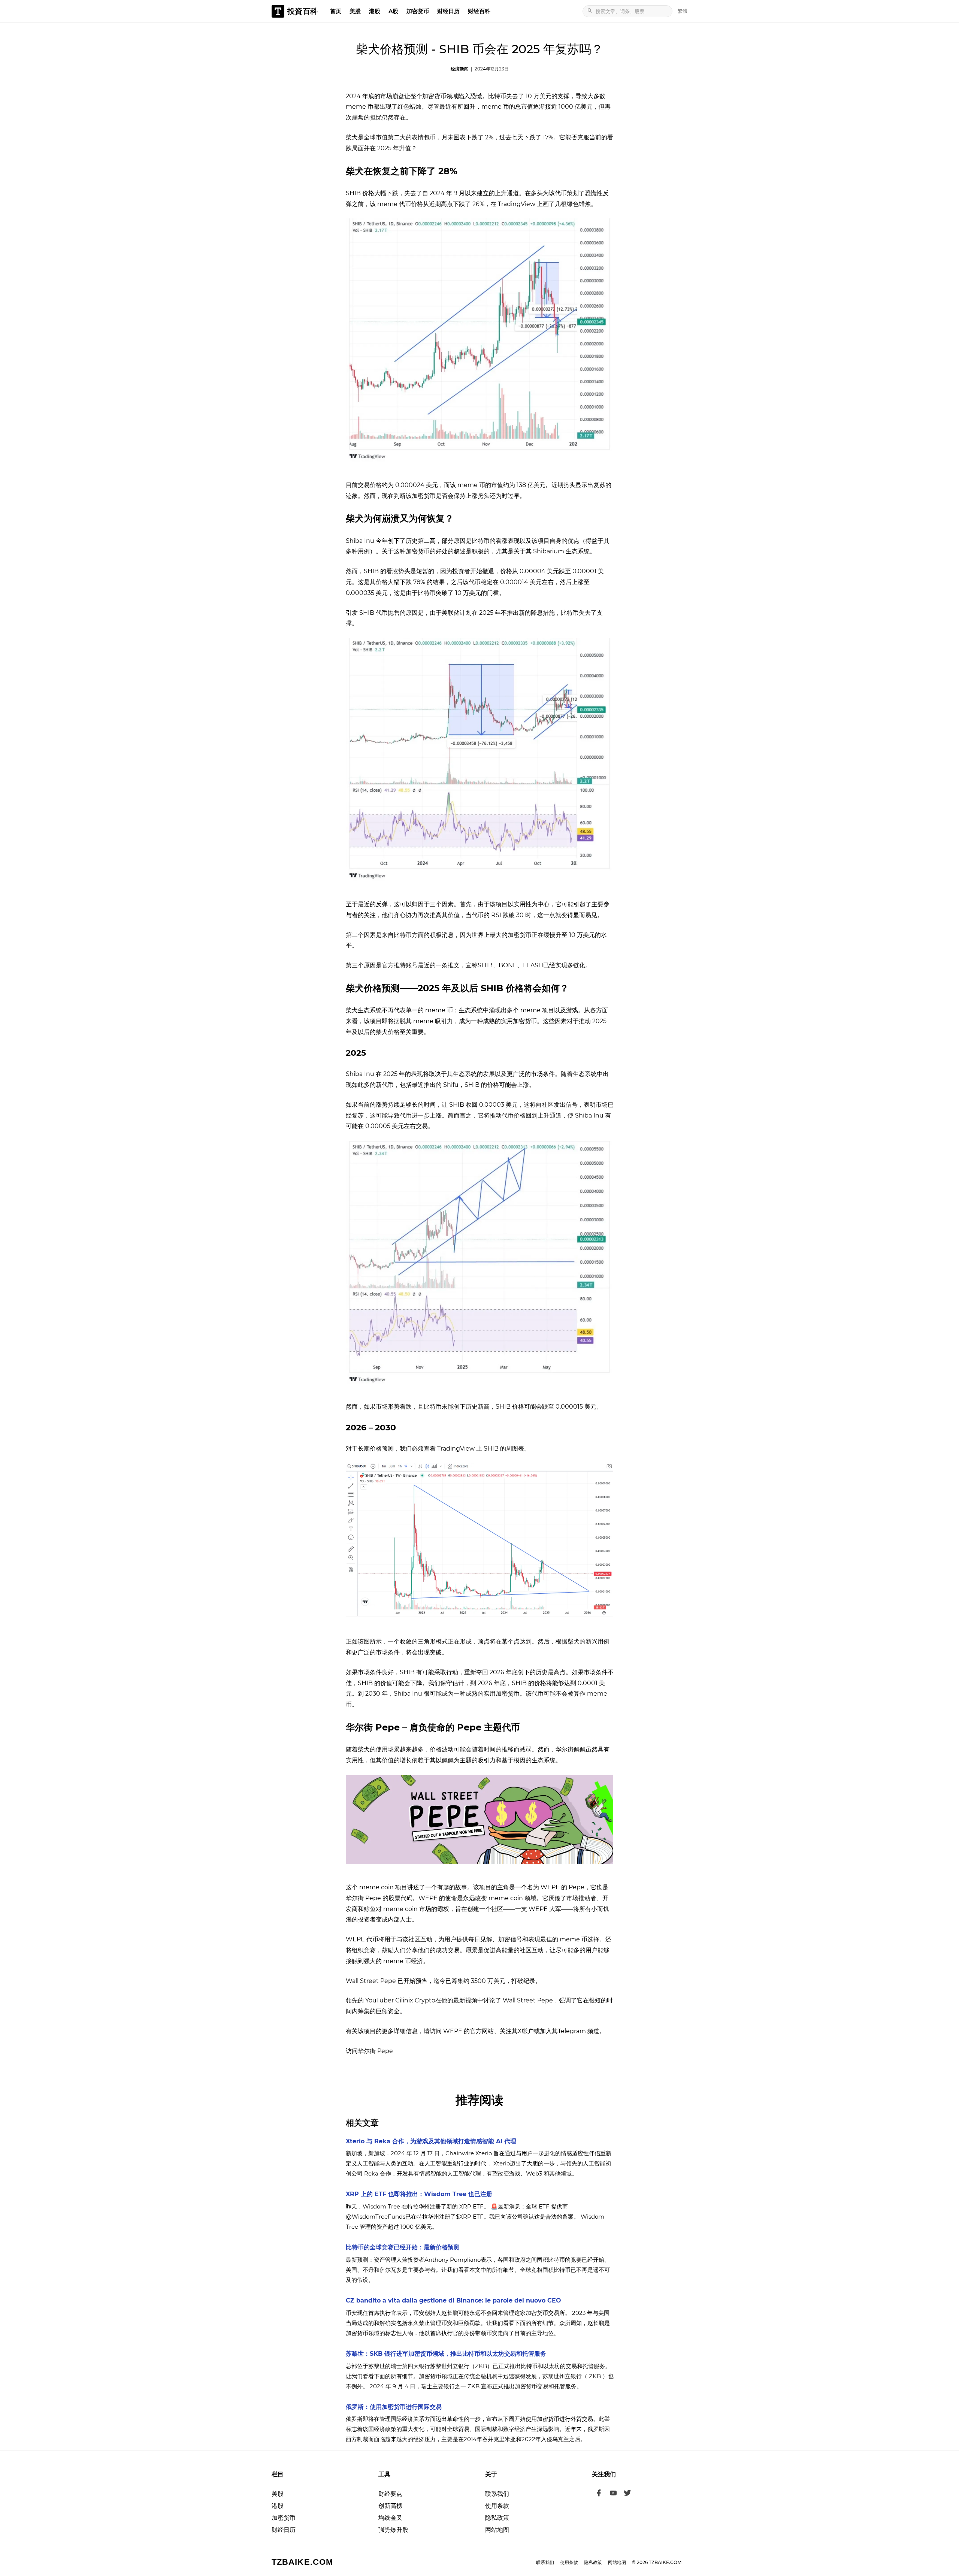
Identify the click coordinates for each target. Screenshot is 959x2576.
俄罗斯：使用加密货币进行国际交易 (394, 2407)
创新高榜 (390, 2506)
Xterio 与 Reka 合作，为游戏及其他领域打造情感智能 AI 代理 (431, 2141)
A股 (393, 11)
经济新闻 (460, 69)
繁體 (683, 11)
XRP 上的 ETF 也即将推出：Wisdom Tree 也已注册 (419, 2194)
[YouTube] (613, 2494)
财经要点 (390, 2494)
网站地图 (497, 2530)
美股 (355, 11)
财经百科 (479, 11)
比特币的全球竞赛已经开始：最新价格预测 (403, 2247)
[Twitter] (627, 2494)
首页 (336, 11)
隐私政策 (497, 2518)
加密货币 (418, 11)
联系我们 (497, 2494)
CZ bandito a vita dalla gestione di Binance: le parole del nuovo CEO (453, 2300)
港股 (375, 11)
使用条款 (497, 2506)
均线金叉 (390, 2518)
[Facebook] (599, 2494)
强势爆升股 (393, 2530)
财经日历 (448, 11)
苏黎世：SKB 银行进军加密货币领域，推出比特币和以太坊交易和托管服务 (446, 2354)
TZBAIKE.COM (302, 2562)
